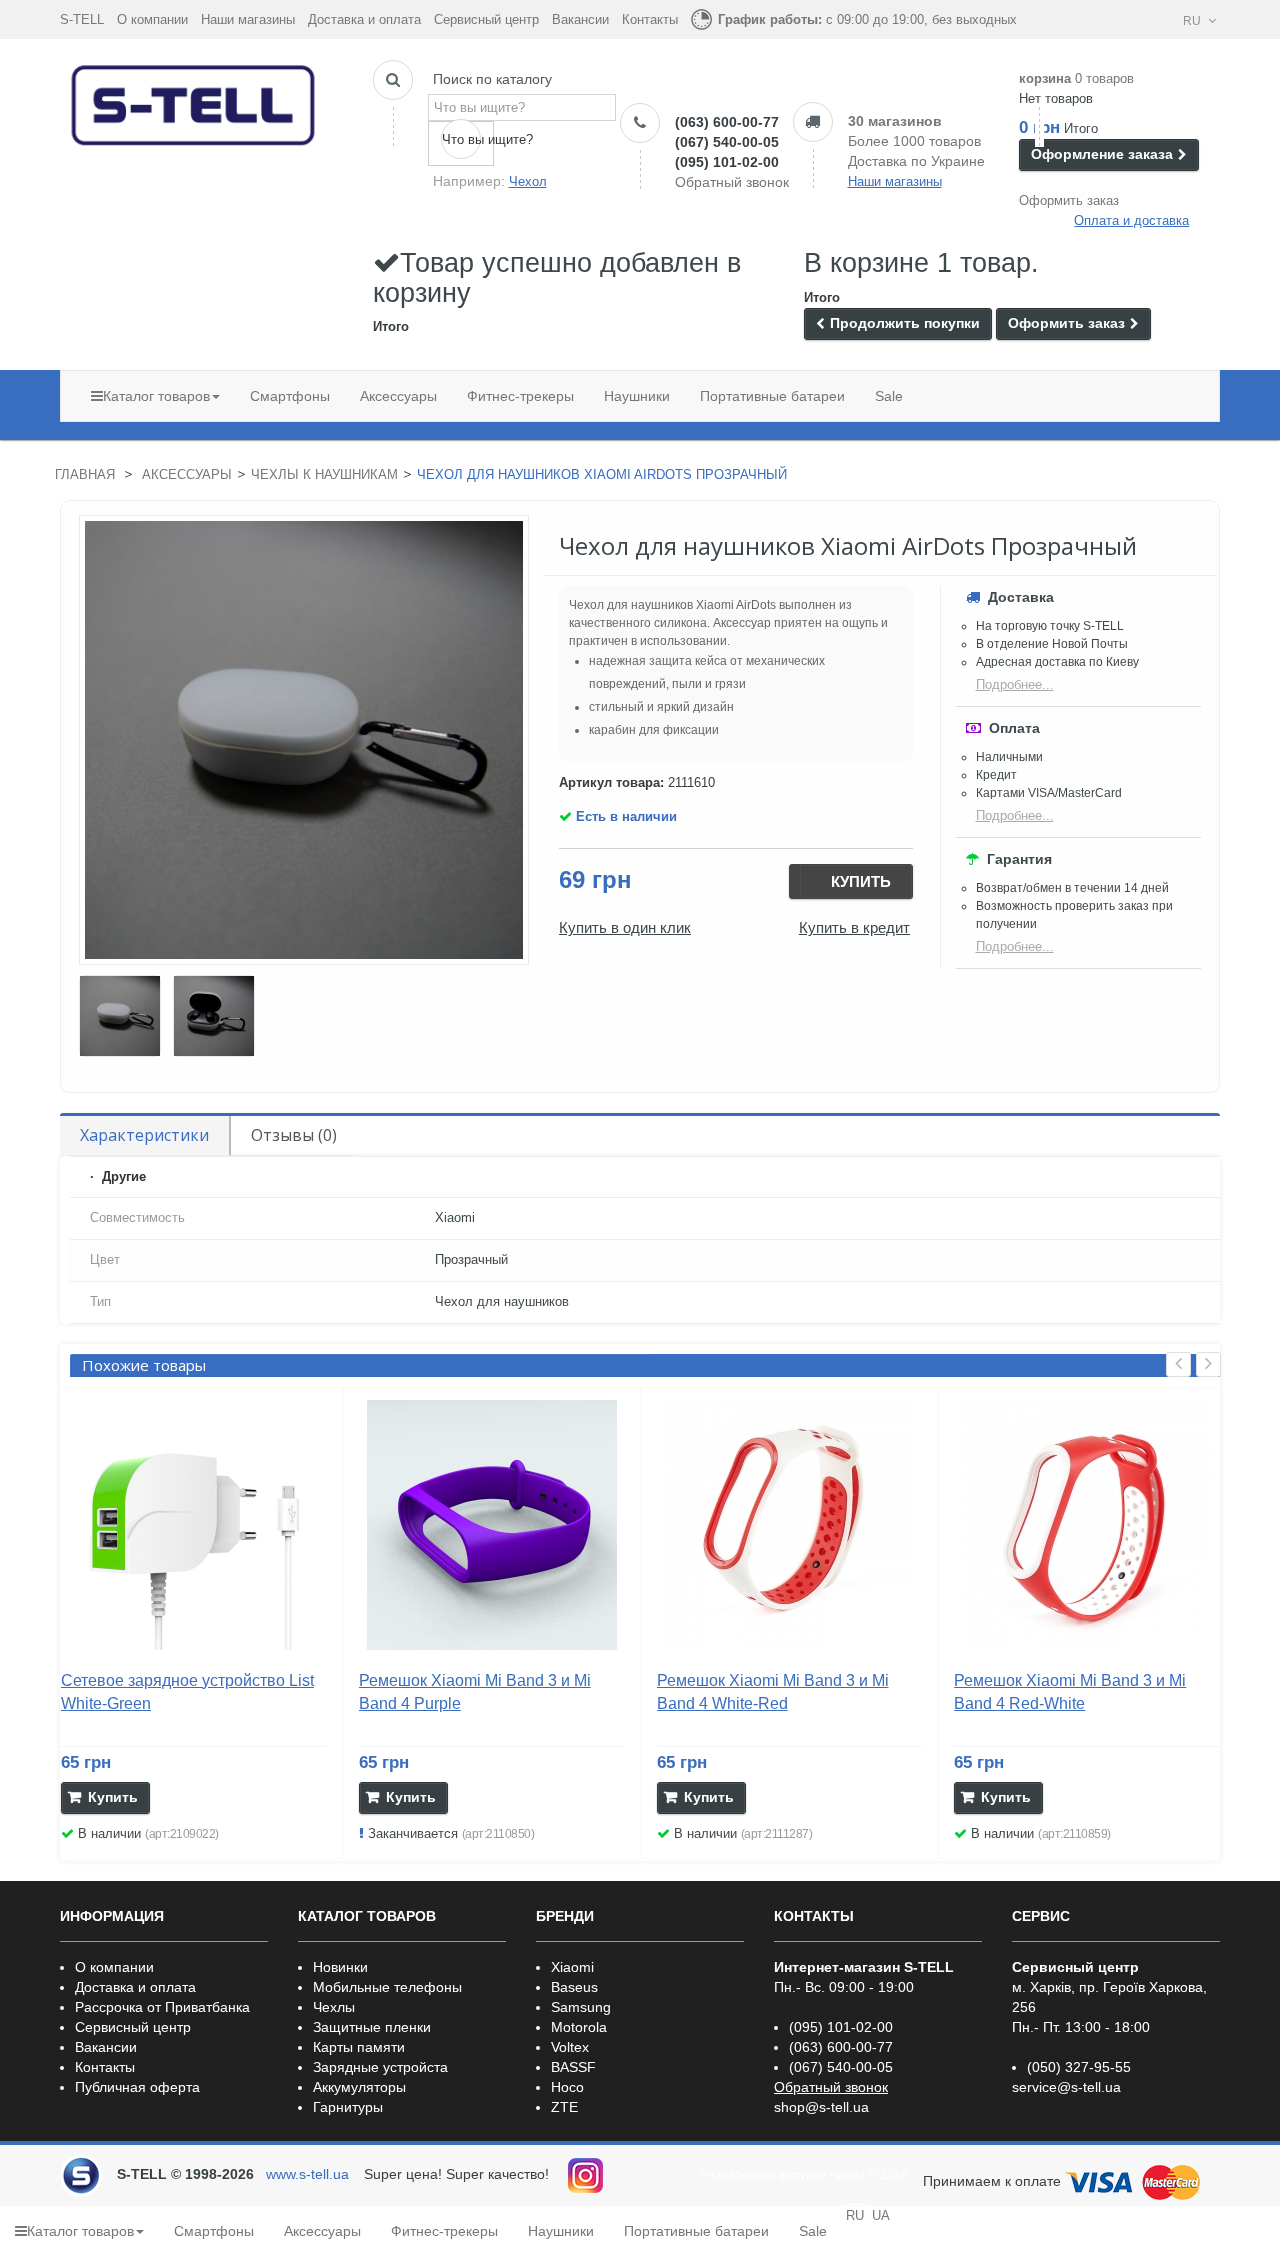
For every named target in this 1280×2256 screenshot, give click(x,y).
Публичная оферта (137, 2087)
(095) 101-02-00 (727, 162)
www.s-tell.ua (307, 2174)
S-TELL (82, 19)
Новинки (340, 1967)
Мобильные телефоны (387, 1987)
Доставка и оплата (364, 19)
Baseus (574, 1987)
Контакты (650, 19)
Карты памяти (359, 2047)
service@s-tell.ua (1066, 2087)
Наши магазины (248, 19)
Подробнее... (1015, 684)
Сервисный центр (486, 19)
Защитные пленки (372, 2027)
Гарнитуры (348, 2107)
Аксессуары (187, 474)
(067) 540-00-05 (727, 142)
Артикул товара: (611, 782)
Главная (85, 474)
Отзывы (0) (294, 1135)
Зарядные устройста (380, 2067)
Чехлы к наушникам (324, 474)
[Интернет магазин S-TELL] (194, 101)
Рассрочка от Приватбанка (162, 2007)
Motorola (579, 2027)
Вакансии (580, 19)
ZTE (564, 2107)
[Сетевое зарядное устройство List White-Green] (194, 1525)
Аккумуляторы (359, 2087)
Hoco (567, 2087)
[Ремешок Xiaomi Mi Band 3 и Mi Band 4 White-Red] (790, 1525)
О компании (152, 19)
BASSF (573, 2067)
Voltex (570, 2047)
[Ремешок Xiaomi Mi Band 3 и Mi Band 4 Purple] (492, 1525)
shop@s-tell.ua (821, 2107)
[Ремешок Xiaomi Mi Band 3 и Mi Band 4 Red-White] (1087, 1525)
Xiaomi (572, 1967)
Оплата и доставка (1131, 220)
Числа (847, 2175)
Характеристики (144, 1135)
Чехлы (334, 2007)
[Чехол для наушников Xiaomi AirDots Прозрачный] (120, 1016)
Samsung (581, 2007)
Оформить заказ (1069, 200)
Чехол (528, 181)
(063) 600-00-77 (727, 122)
